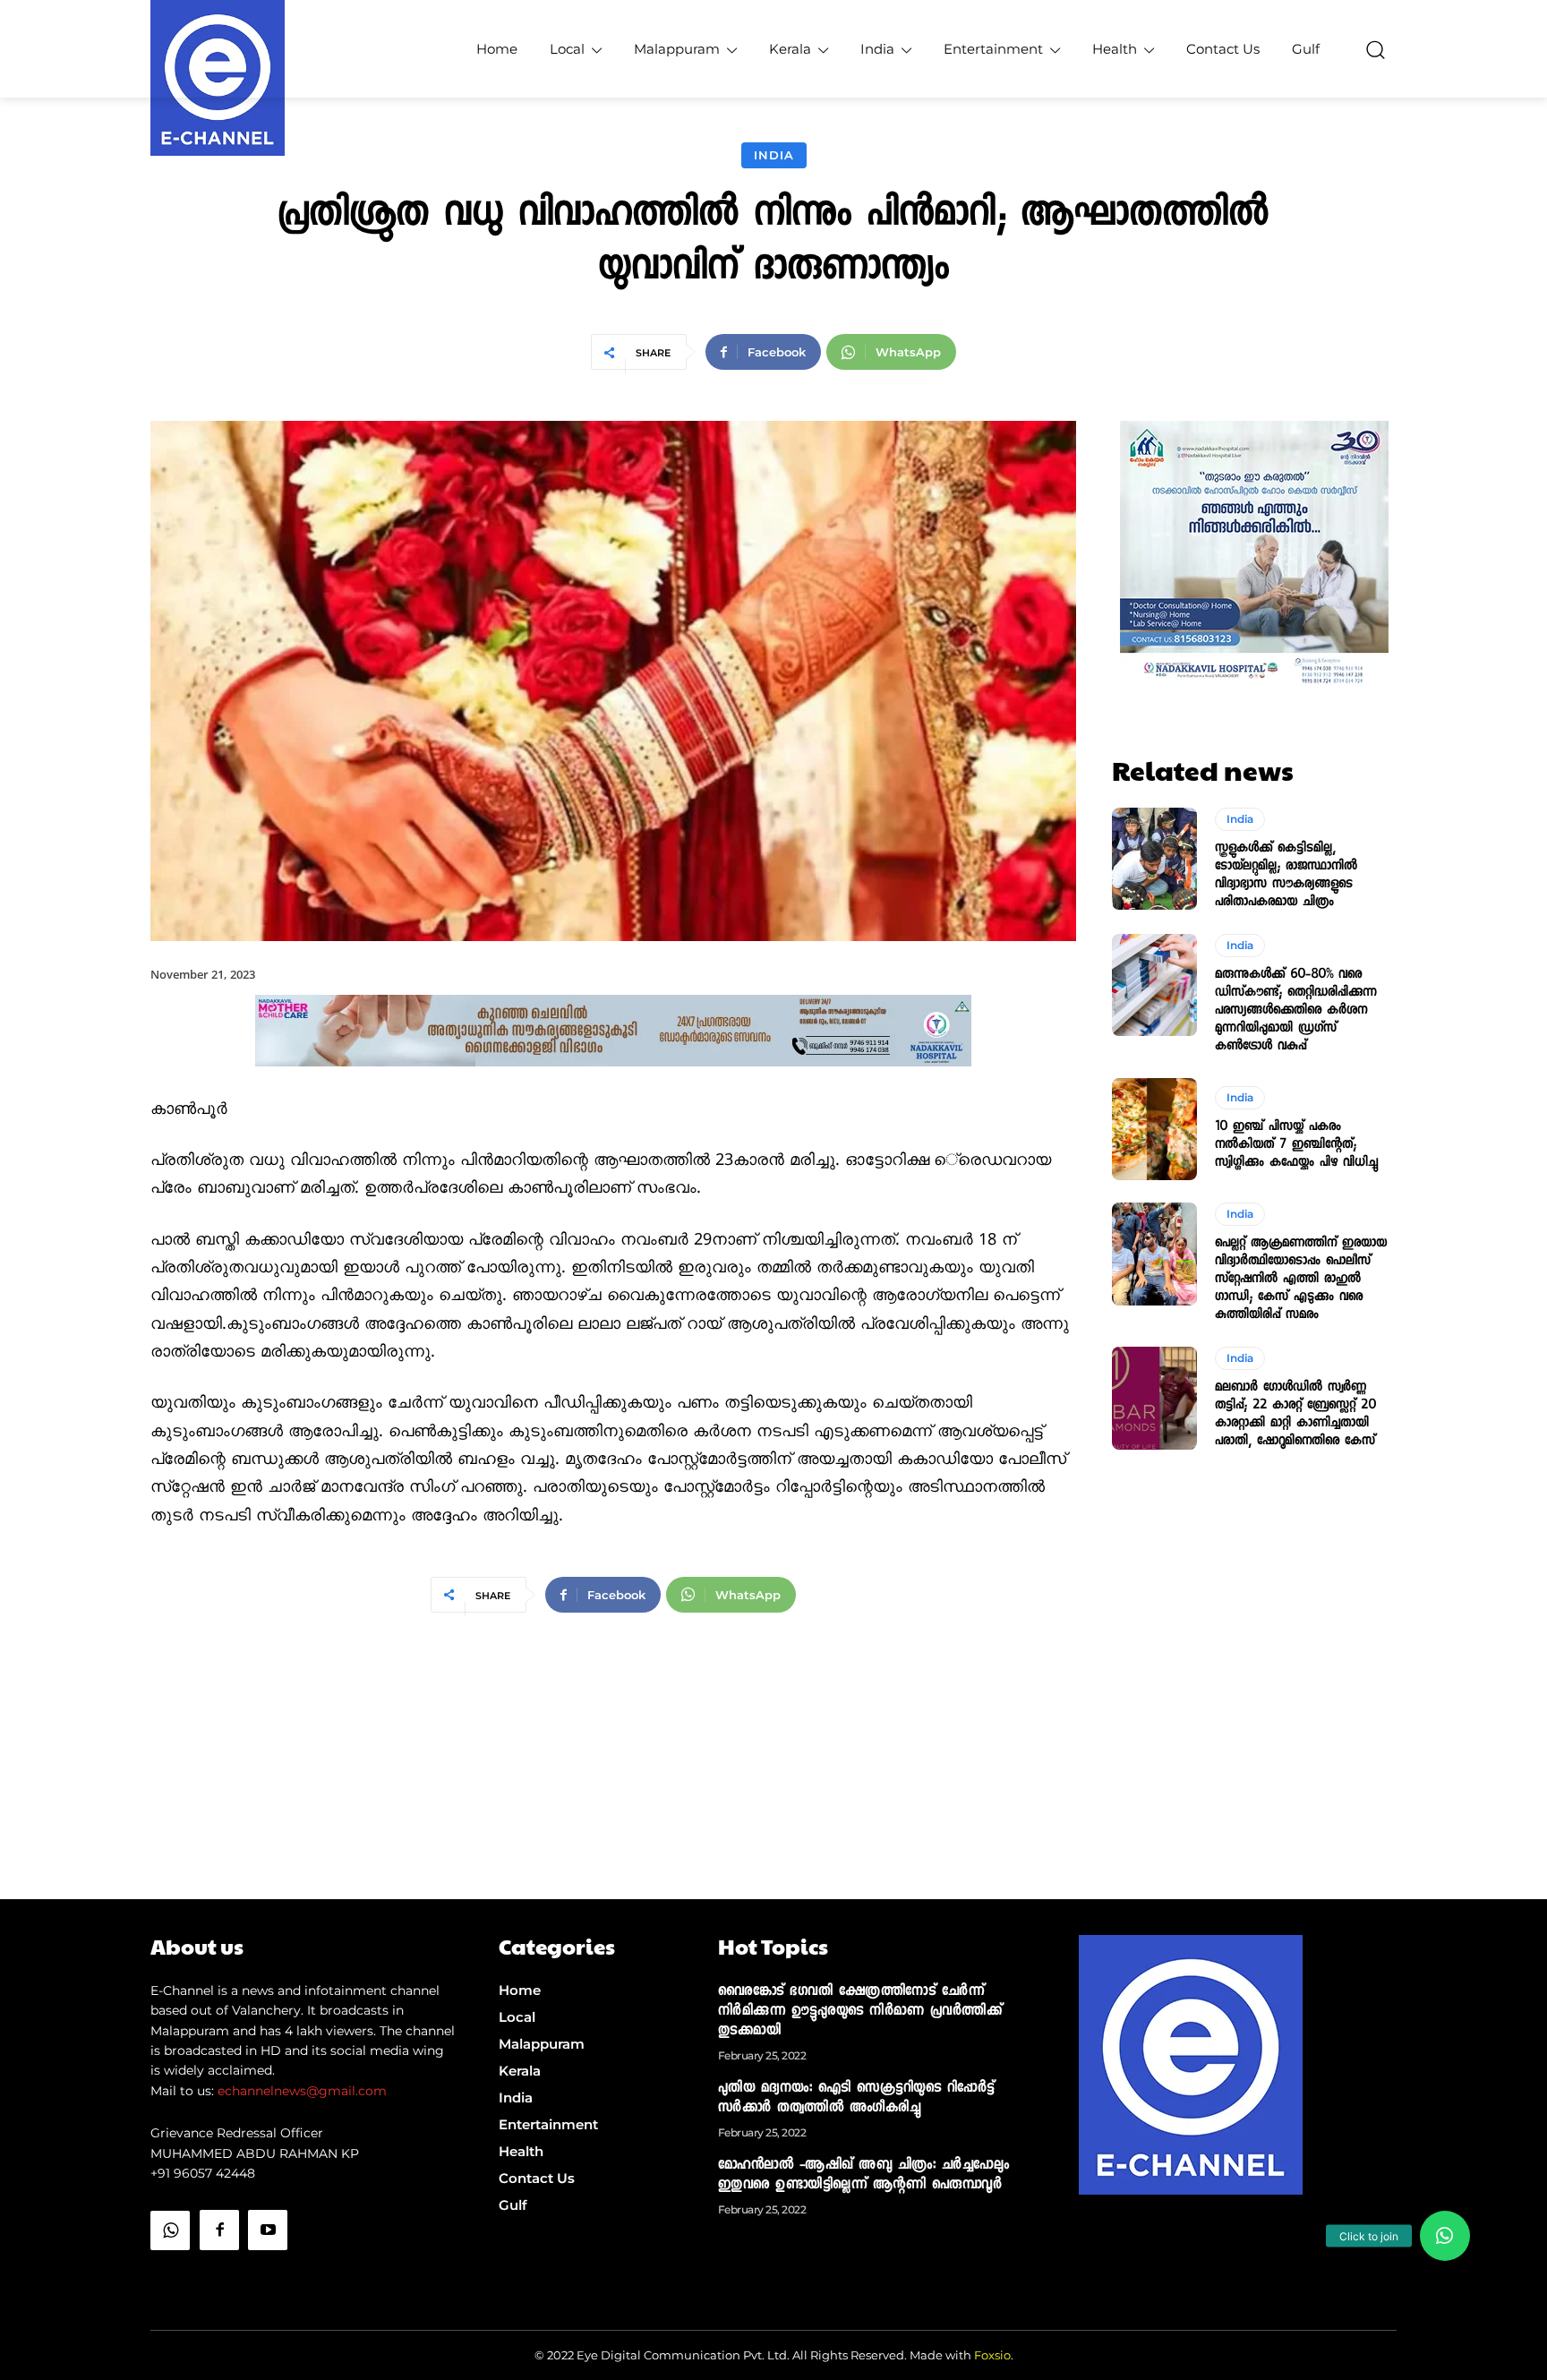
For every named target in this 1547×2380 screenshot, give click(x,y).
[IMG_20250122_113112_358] (613, 1081)
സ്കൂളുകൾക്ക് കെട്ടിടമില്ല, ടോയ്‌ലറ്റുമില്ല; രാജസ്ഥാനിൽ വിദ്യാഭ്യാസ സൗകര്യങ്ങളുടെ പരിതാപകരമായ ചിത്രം (1286, 876)
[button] (1375, 49)
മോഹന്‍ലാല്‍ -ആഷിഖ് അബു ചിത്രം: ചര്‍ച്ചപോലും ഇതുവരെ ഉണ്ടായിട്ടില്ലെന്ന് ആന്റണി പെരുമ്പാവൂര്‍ (864, 2176)
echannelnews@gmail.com (302, 2091)
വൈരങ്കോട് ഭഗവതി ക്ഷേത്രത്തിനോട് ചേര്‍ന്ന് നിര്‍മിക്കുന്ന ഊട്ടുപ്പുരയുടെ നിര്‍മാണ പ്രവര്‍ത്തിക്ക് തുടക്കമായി (860, 2012)
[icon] (170, 2276)
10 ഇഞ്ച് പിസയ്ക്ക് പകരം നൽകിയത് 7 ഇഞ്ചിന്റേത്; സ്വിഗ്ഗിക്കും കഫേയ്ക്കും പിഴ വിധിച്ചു (1296, 1145)
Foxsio (992, 2355)
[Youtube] (268, 2230)
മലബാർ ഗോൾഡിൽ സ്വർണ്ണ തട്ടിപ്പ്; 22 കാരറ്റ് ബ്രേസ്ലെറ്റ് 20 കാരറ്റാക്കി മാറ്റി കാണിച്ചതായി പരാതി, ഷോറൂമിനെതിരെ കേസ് (1295, 1415)
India (774, 155)
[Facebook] (219, 2230)
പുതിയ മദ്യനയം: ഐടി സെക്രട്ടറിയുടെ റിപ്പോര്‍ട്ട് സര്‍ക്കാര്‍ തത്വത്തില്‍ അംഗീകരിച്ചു (856, 2099)
